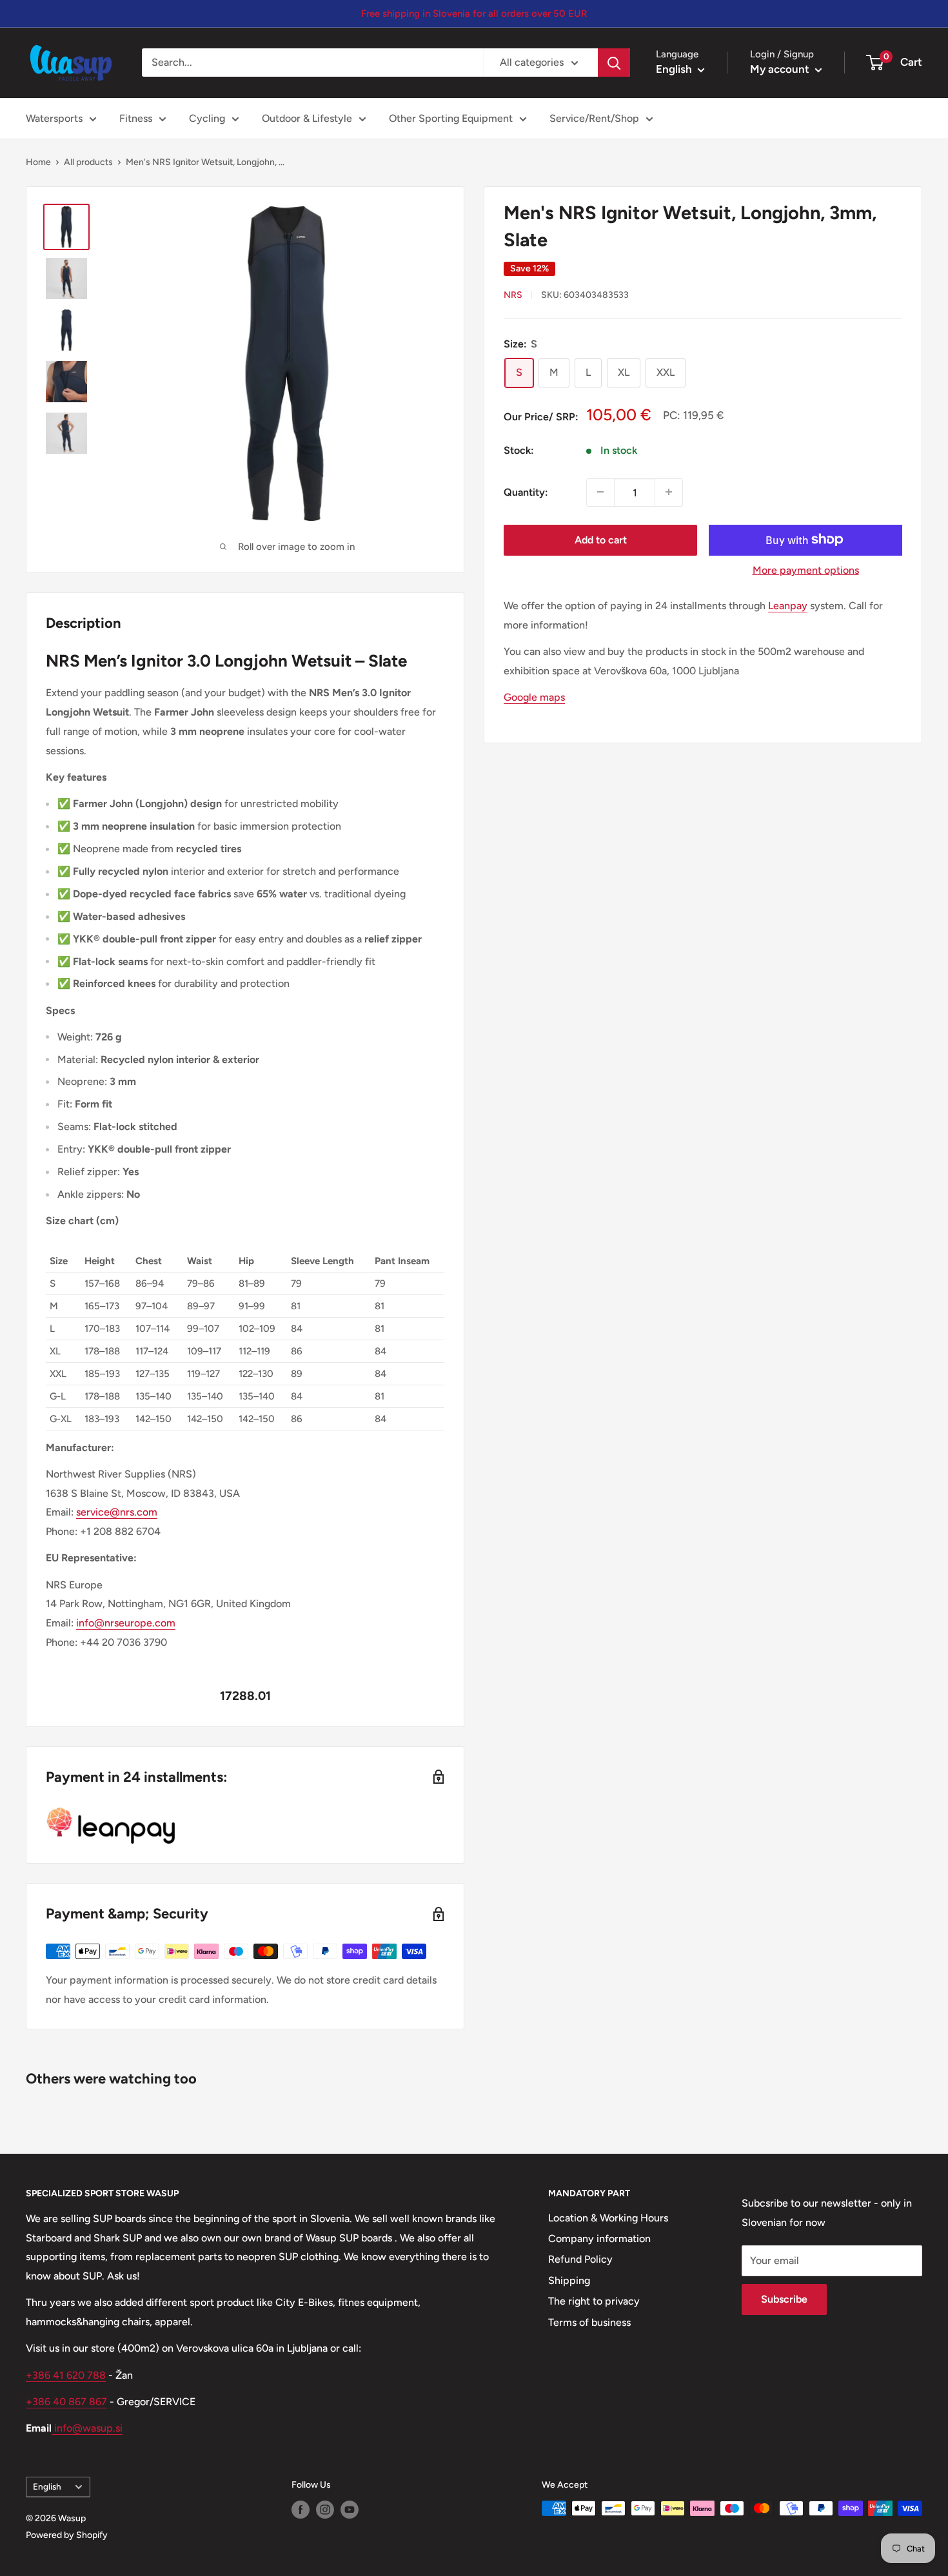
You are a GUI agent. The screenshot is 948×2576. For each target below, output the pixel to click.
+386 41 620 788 (66, 2375)
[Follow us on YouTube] (350, 2510)
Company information (599, 2239)
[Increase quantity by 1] (669, 492)
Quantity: (526, 492)
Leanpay (788, 605)
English (47, 2486)
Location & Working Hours (608, 2218)
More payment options (806, 570)
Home (38, 162)
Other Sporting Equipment (451, 118)
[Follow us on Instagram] (325, 2510)
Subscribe (784, 2299)
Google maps (534, 697)
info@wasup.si (87, 2428)
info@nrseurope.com (126, 1623)
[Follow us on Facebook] (301, 2510)
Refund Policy (580, 2259)
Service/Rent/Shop (594, 118)
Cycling (207, 118)
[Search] (614, 63)
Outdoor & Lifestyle (307, 118)
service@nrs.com (117, 1512)
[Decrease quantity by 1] (600, 492)
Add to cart (601, 539)
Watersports (54, 118)
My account (781, 69)
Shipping (569, 2280)
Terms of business (589, 2322)
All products (88, 162)
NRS (513, 295)
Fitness (136, 118)
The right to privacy (594, 2301)
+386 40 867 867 (66, 2402)
